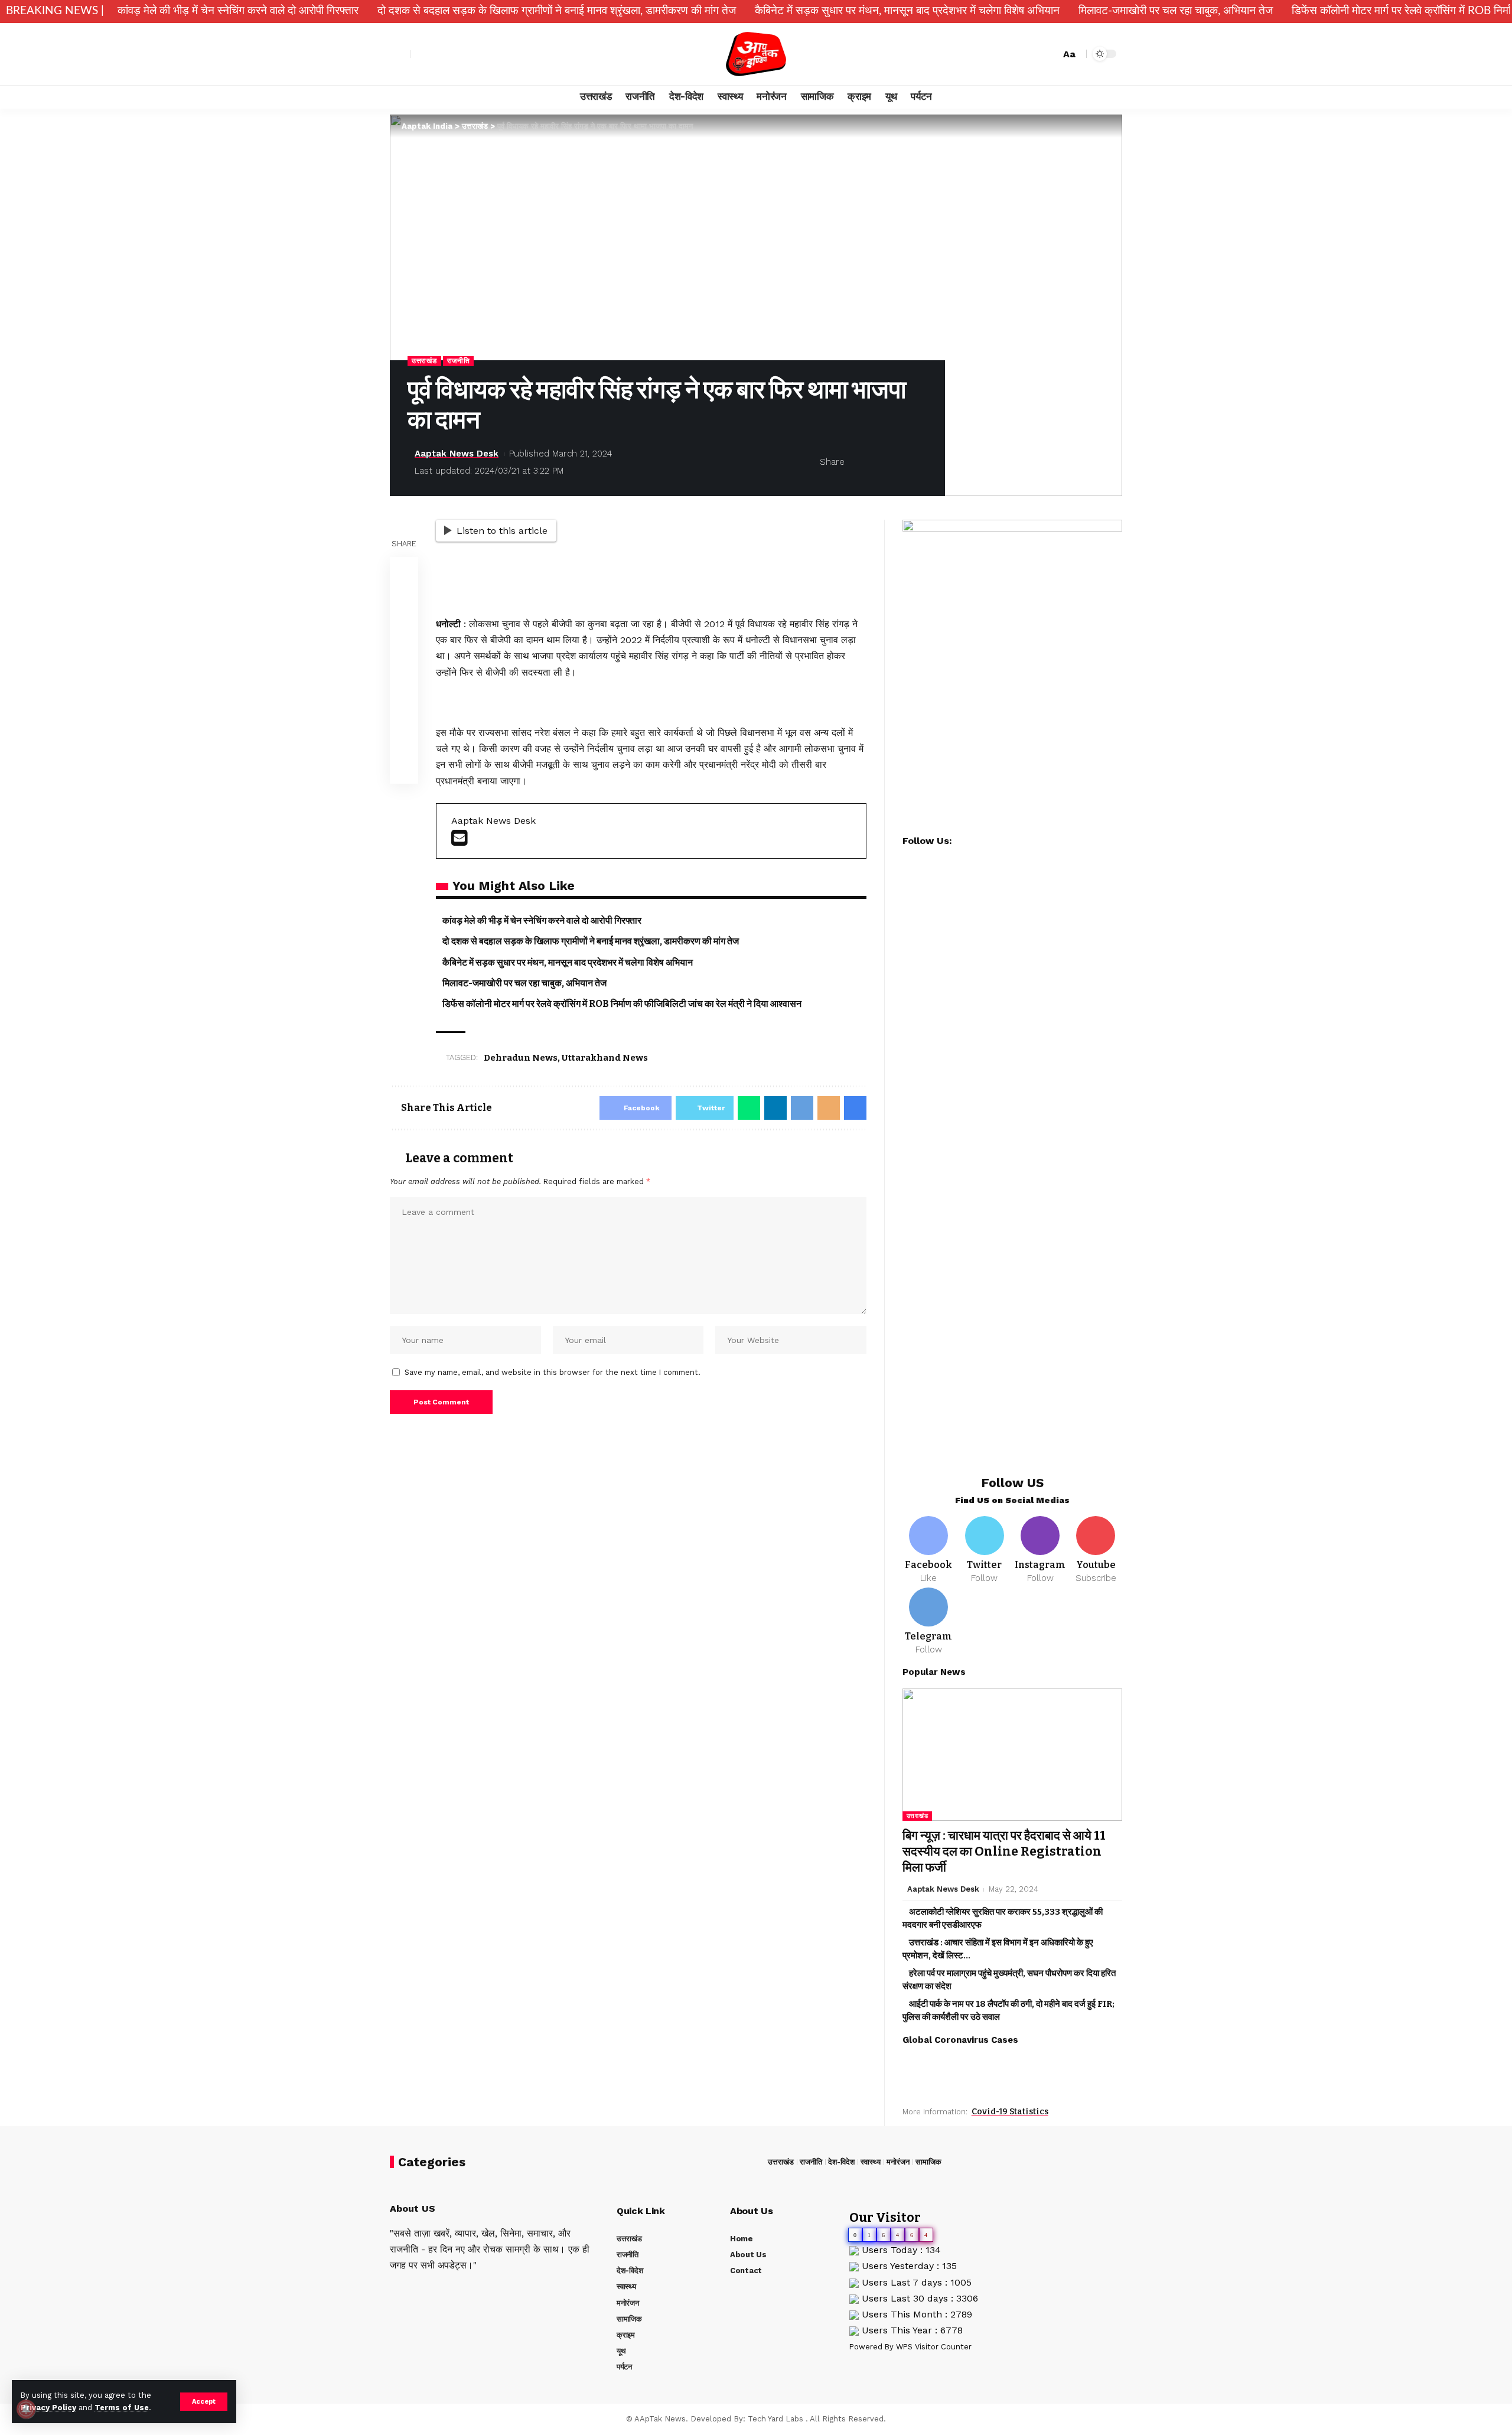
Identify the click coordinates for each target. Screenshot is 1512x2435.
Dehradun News (521, 1058)
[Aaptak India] (756, 54)
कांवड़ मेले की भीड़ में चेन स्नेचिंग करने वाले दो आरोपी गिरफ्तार (238, 11)
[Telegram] (929, 1622)
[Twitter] (434, 54)
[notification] (1031, 54)
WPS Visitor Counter (934, 2347)
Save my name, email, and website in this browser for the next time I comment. (553, 1372)
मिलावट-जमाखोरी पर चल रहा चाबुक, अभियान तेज (1176, 11)
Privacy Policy (48, 2408)
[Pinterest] (425, 2290)
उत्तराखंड (424, 361)
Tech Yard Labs (775, 2419)
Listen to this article (502, 531)
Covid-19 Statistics (1010, 2112)
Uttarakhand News (605, 1058)
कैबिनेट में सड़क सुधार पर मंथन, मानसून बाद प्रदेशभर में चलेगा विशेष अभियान (907, 11)
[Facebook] (421, 54)
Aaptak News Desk (457, 454)
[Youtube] (1096, 1550)
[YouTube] (447, 54)
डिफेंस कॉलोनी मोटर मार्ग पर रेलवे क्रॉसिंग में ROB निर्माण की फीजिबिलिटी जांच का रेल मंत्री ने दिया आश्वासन (622, 1004)
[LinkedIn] (457, 2290)
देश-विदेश (841, 2162)
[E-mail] (459, 841)
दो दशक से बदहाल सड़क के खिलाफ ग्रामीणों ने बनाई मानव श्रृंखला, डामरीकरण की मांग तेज (557, 11)
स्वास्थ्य (871, 2162)
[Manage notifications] (26, 2409)
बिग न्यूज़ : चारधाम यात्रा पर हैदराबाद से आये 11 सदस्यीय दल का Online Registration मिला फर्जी (1004, 1852)
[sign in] (400, 54)
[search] (1048, 54)
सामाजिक (928, 2162)
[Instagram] (460, 54)
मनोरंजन (898, 2162)
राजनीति (459, 361)
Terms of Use (122, 2408)
